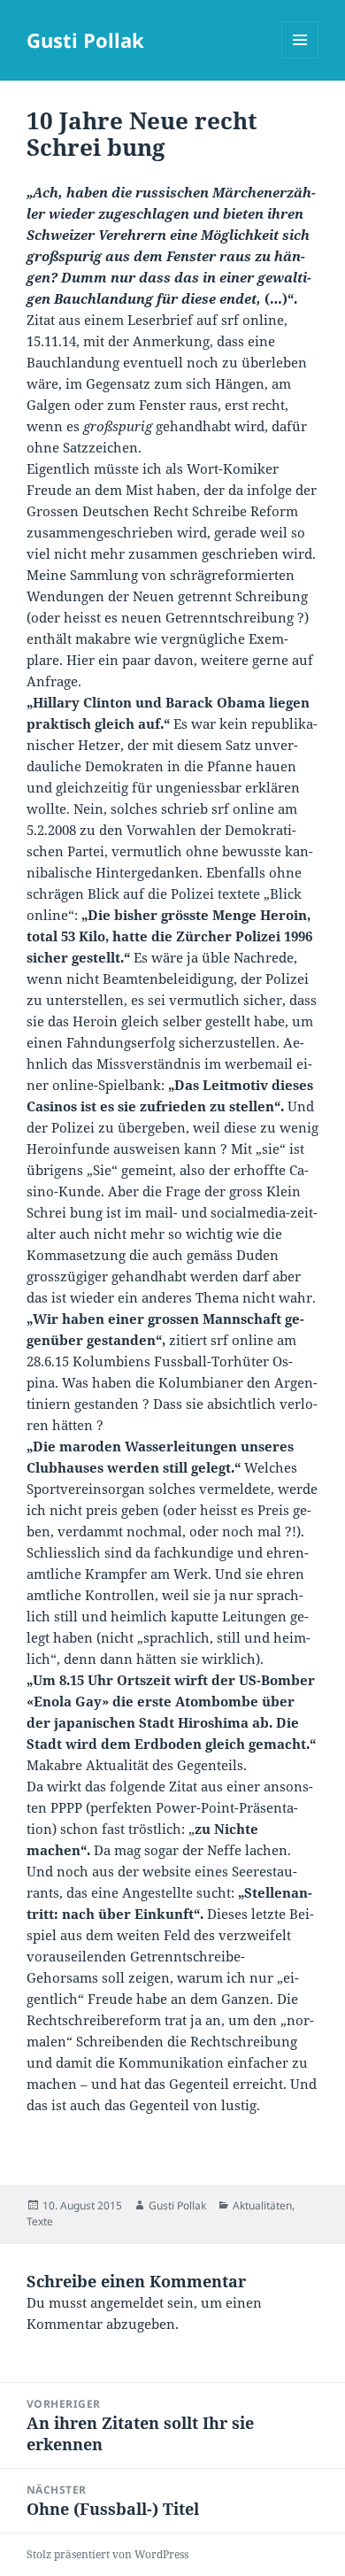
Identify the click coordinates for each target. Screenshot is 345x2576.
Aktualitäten (262, 2205)
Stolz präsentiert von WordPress (107, 2554)
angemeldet (127, 2302)
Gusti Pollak (85, 40)
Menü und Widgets (300, 58)
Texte (40, 2221)
